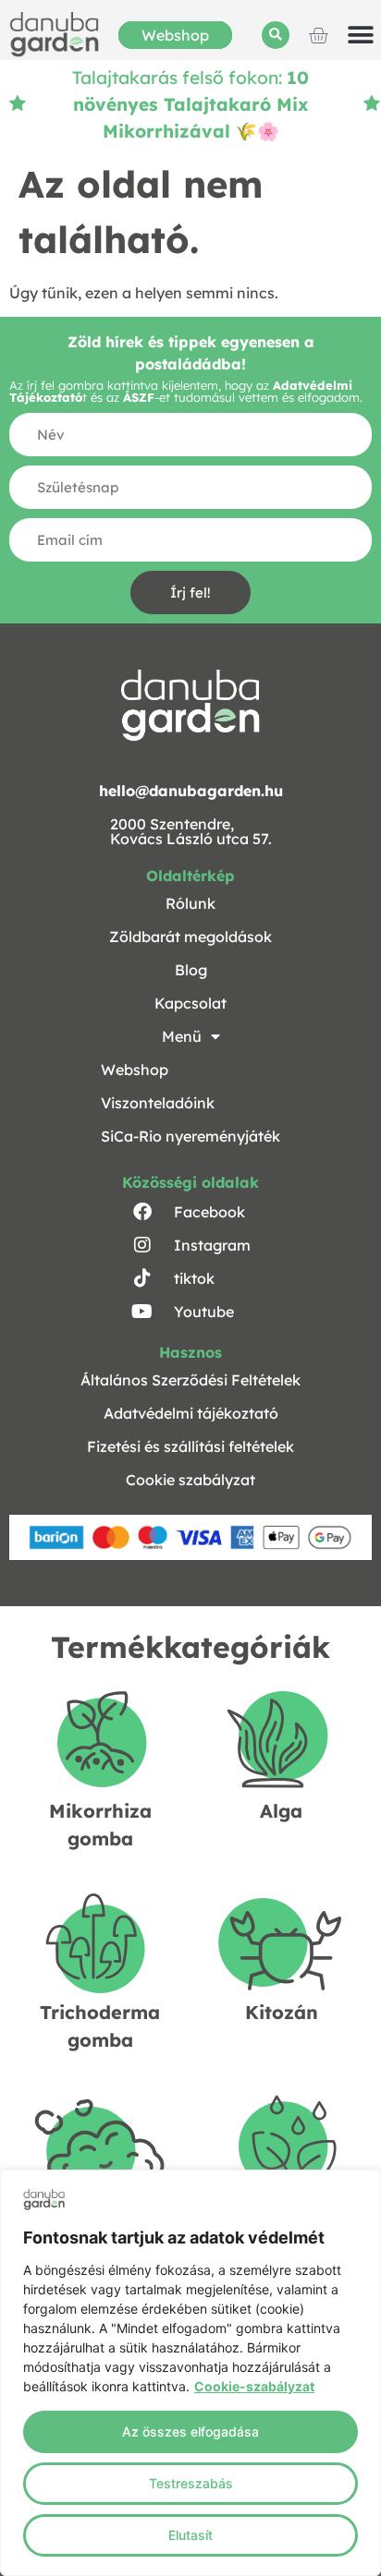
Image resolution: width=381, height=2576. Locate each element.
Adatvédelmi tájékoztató (191, 1413)
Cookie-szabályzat (254, 2386)
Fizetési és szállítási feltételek (190, 1446)
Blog (191, 970)
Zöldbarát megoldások (190, 937)
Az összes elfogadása (190, 2431)
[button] (276, 35)
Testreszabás (191, 2483)
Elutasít (190, 2535)
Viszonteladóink (158, 1103)
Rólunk (190, 903)
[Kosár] (318, 35)
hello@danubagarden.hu (191, 791)
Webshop (175, 35)
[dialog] (190, 2373)
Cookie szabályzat (190, 1480)
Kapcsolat (190, 1003)
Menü (182, 1036)
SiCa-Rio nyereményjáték (190, 1136)
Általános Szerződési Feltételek (190, 1380)
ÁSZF (139, 397)
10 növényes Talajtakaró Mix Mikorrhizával (191, 104)
